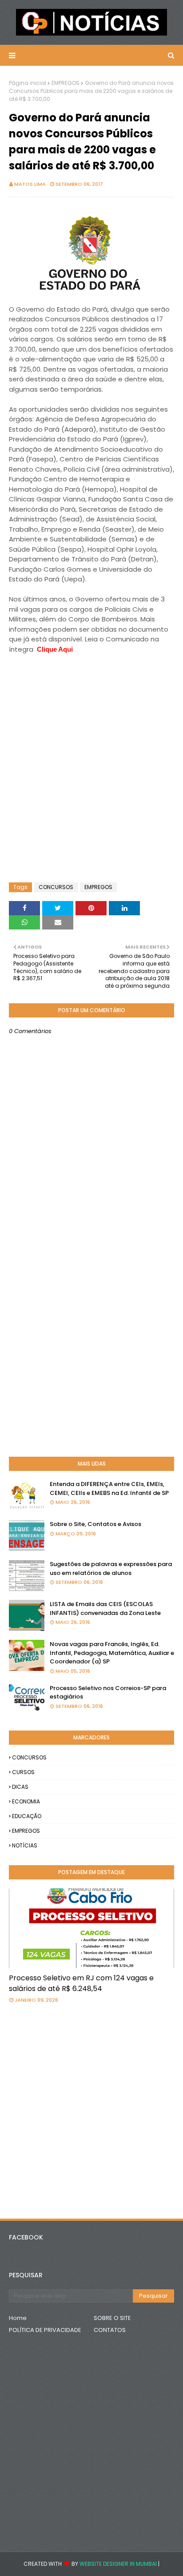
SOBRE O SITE (112, 2318)
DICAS (20, 1787)
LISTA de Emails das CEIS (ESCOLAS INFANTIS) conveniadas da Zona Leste (105, 1608)
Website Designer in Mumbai (118, 2564)
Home (18, 2318)
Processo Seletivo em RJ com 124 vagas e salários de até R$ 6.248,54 (81, 1983)
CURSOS (23, 1772)
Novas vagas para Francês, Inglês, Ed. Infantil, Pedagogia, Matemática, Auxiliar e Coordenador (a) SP (112, 1653)
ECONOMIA (26, 1801)
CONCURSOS (56, 887)
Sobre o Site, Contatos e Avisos (95, 1524)
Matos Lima (30, 184)
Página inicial (28, 83)
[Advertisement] (80, 677)
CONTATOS (110, 2330)
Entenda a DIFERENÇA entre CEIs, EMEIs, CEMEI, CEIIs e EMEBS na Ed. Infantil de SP (109, 1488)
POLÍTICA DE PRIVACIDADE (45, 2330)
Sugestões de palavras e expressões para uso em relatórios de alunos (111, 1568)
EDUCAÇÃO (27, 1816)
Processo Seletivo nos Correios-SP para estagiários (108, 1693)
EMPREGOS (66, 83)
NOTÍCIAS (25, 1845)
